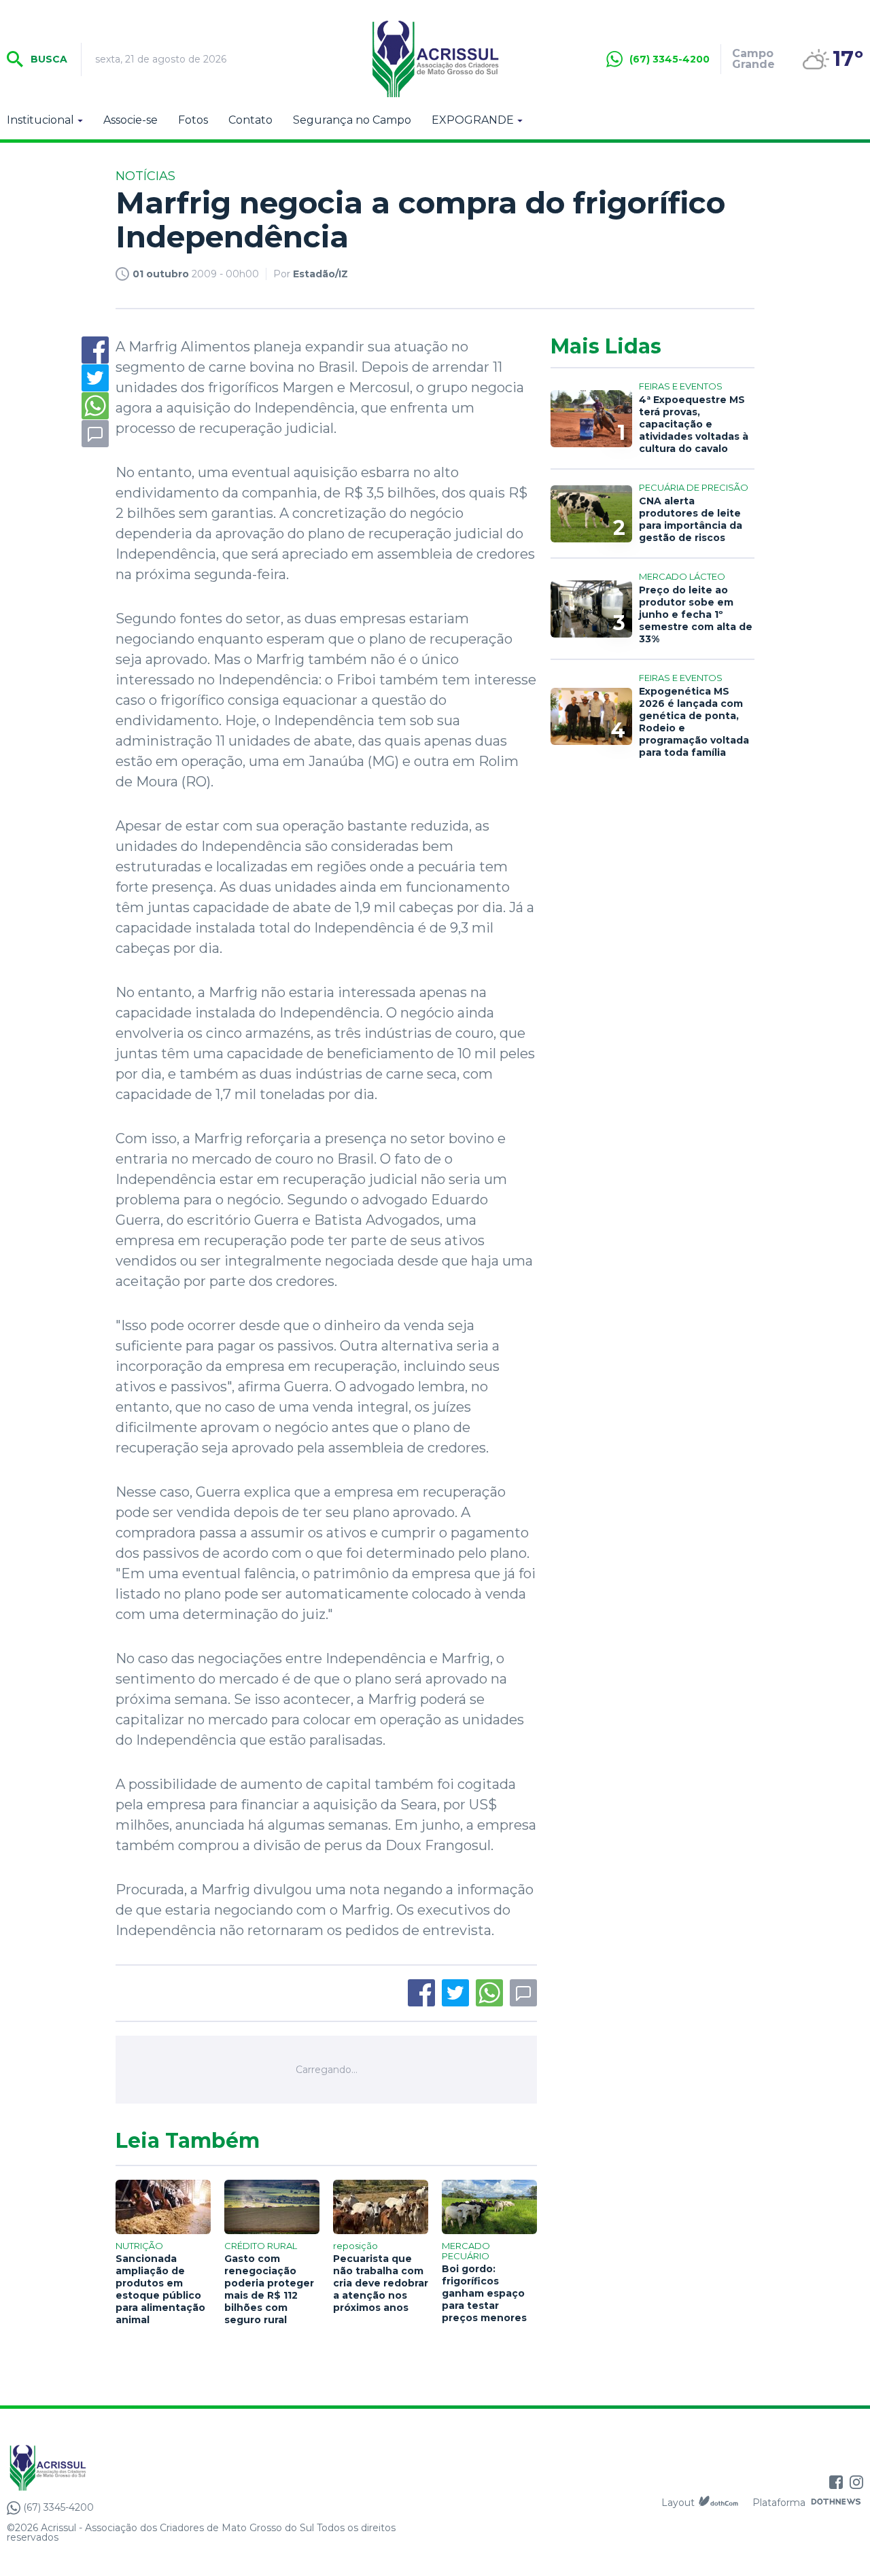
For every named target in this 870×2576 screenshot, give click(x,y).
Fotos (193, 120)
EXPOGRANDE (473, 120)
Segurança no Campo (352, 120)
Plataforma (779, 2503)
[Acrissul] (435, 59)
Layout (678, 2503)
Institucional (40, 120)
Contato (250, 120)
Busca (48, 59)
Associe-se (130, 120)
